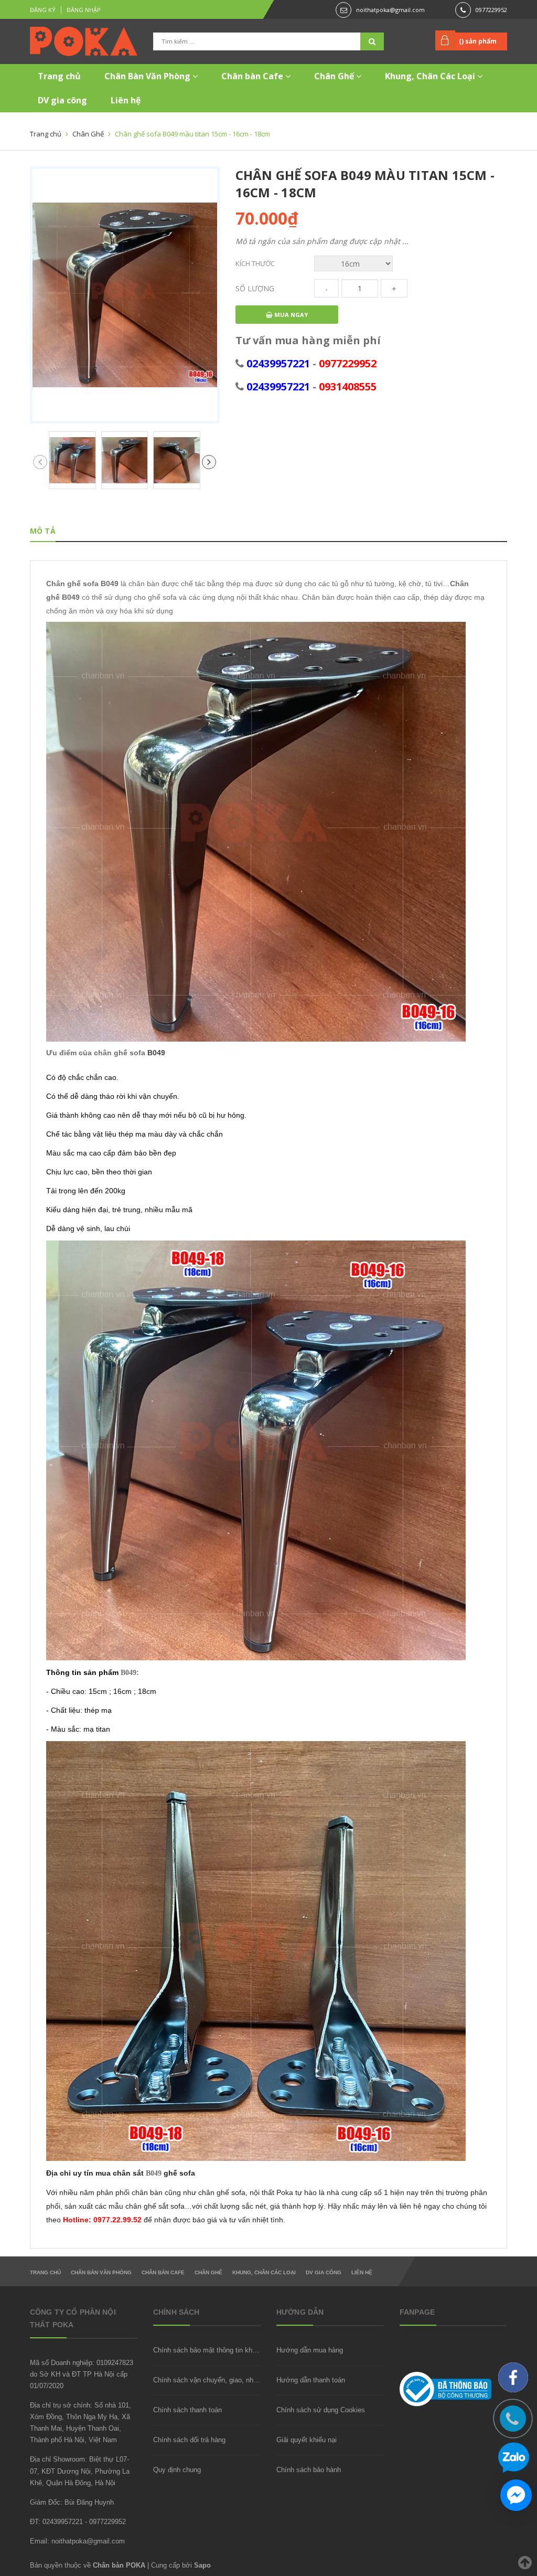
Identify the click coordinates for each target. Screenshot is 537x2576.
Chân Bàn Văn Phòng (148, 76)
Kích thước (255, 263)
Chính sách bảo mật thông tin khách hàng (217, 2350)
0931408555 (348, 386)
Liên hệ (126, 100)
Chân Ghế (335, 76)
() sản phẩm (478, 41)
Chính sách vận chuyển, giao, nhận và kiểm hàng (228, 2380)
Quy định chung (177, 2470)
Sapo (202, 2565)
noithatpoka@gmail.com (390, 10)
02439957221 (278, 363)
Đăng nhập (84, 10)
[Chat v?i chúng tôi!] (516, 2495)
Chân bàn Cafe (253, 76)
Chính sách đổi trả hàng (189, 2440)
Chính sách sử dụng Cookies (321, 2410)
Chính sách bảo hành (309, 2470)
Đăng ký (43, 10)
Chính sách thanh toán (187, 2410)
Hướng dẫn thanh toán (311, 2380)
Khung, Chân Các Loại (431, 76)
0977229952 (491, 10)
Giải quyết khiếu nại (307, 2440)
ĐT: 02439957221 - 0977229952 (78, 2522)
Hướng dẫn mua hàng (310, 2350)
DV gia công (62, 100)
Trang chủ (59, 76)
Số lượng (255, 288)
